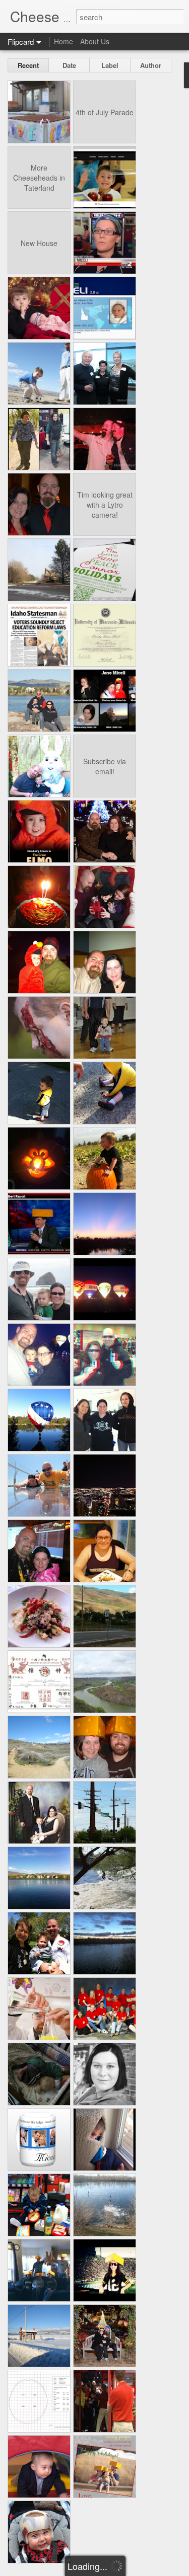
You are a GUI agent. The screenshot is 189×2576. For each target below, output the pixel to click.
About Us (95, 41)
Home (64, 41)
